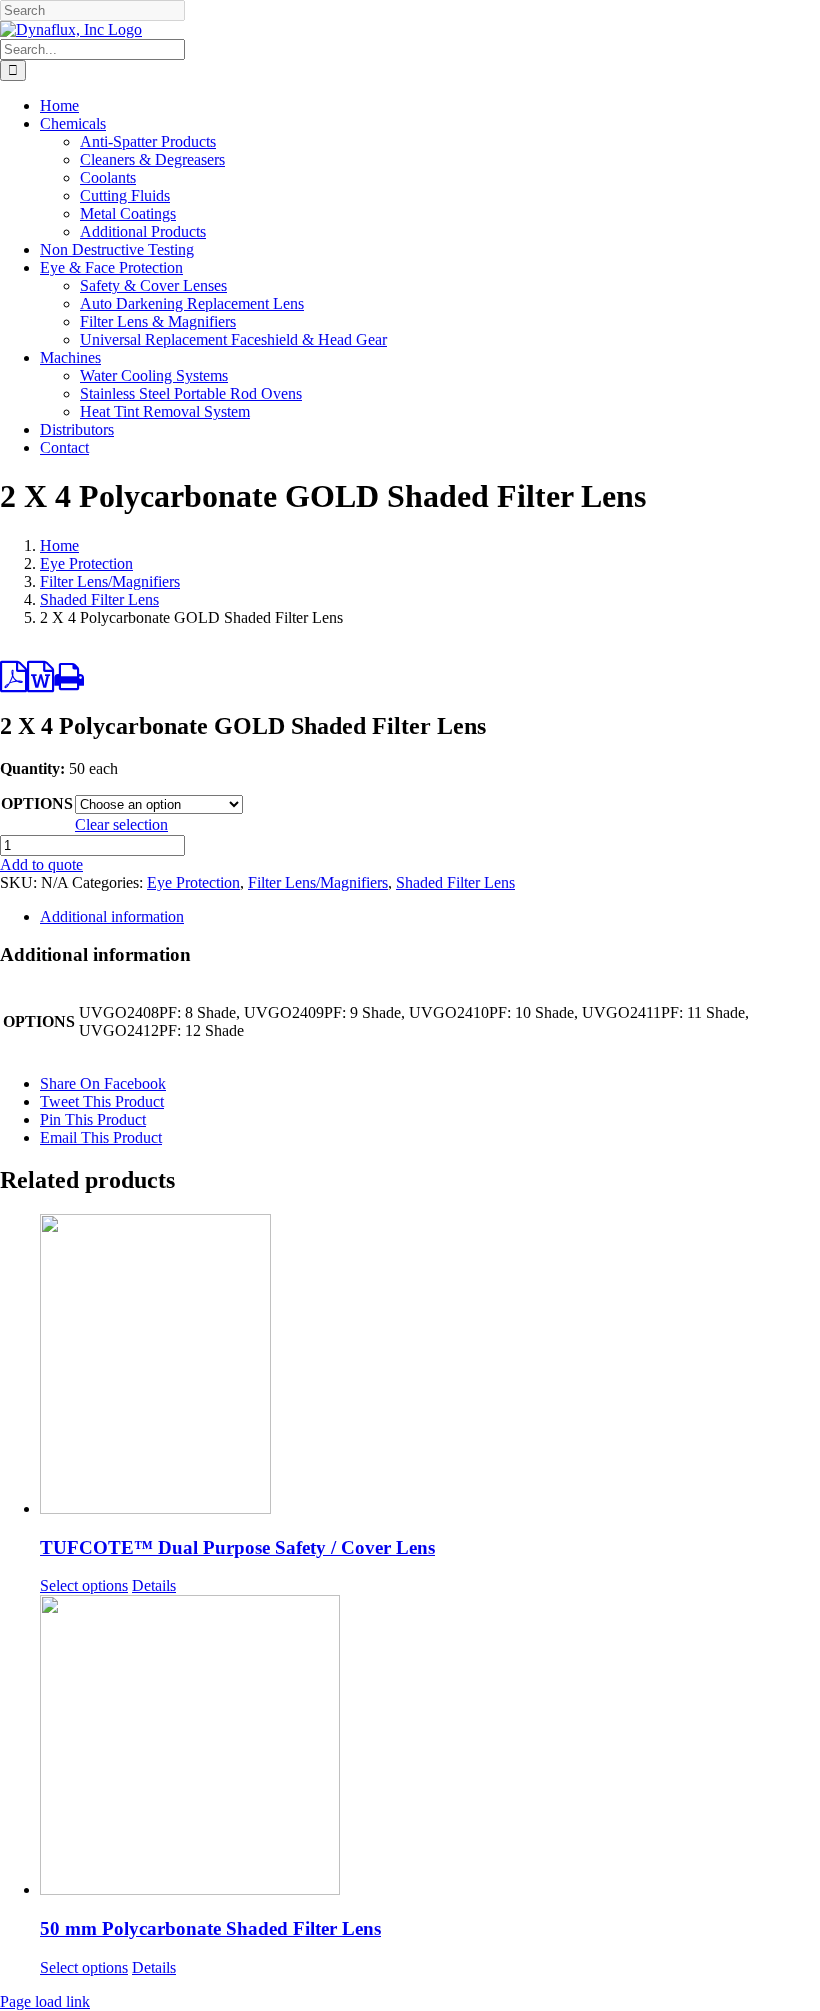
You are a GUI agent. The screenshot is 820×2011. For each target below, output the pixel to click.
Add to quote (41, 864)
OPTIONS (37, 803)
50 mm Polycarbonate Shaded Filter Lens (210, 1928)
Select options (84, 1585)
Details (154, 1585)
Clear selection (121, 824)
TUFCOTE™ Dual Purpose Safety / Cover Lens (237, 1547)
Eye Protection (193, 882)
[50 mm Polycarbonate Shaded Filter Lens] (430, 1747)
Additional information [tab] (112, 916)
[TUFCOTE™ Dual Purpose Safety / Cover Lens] (430, 1366)
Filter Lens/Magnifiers (318, 882)
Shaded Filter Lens (455, 882)
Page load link (45, 2001)
